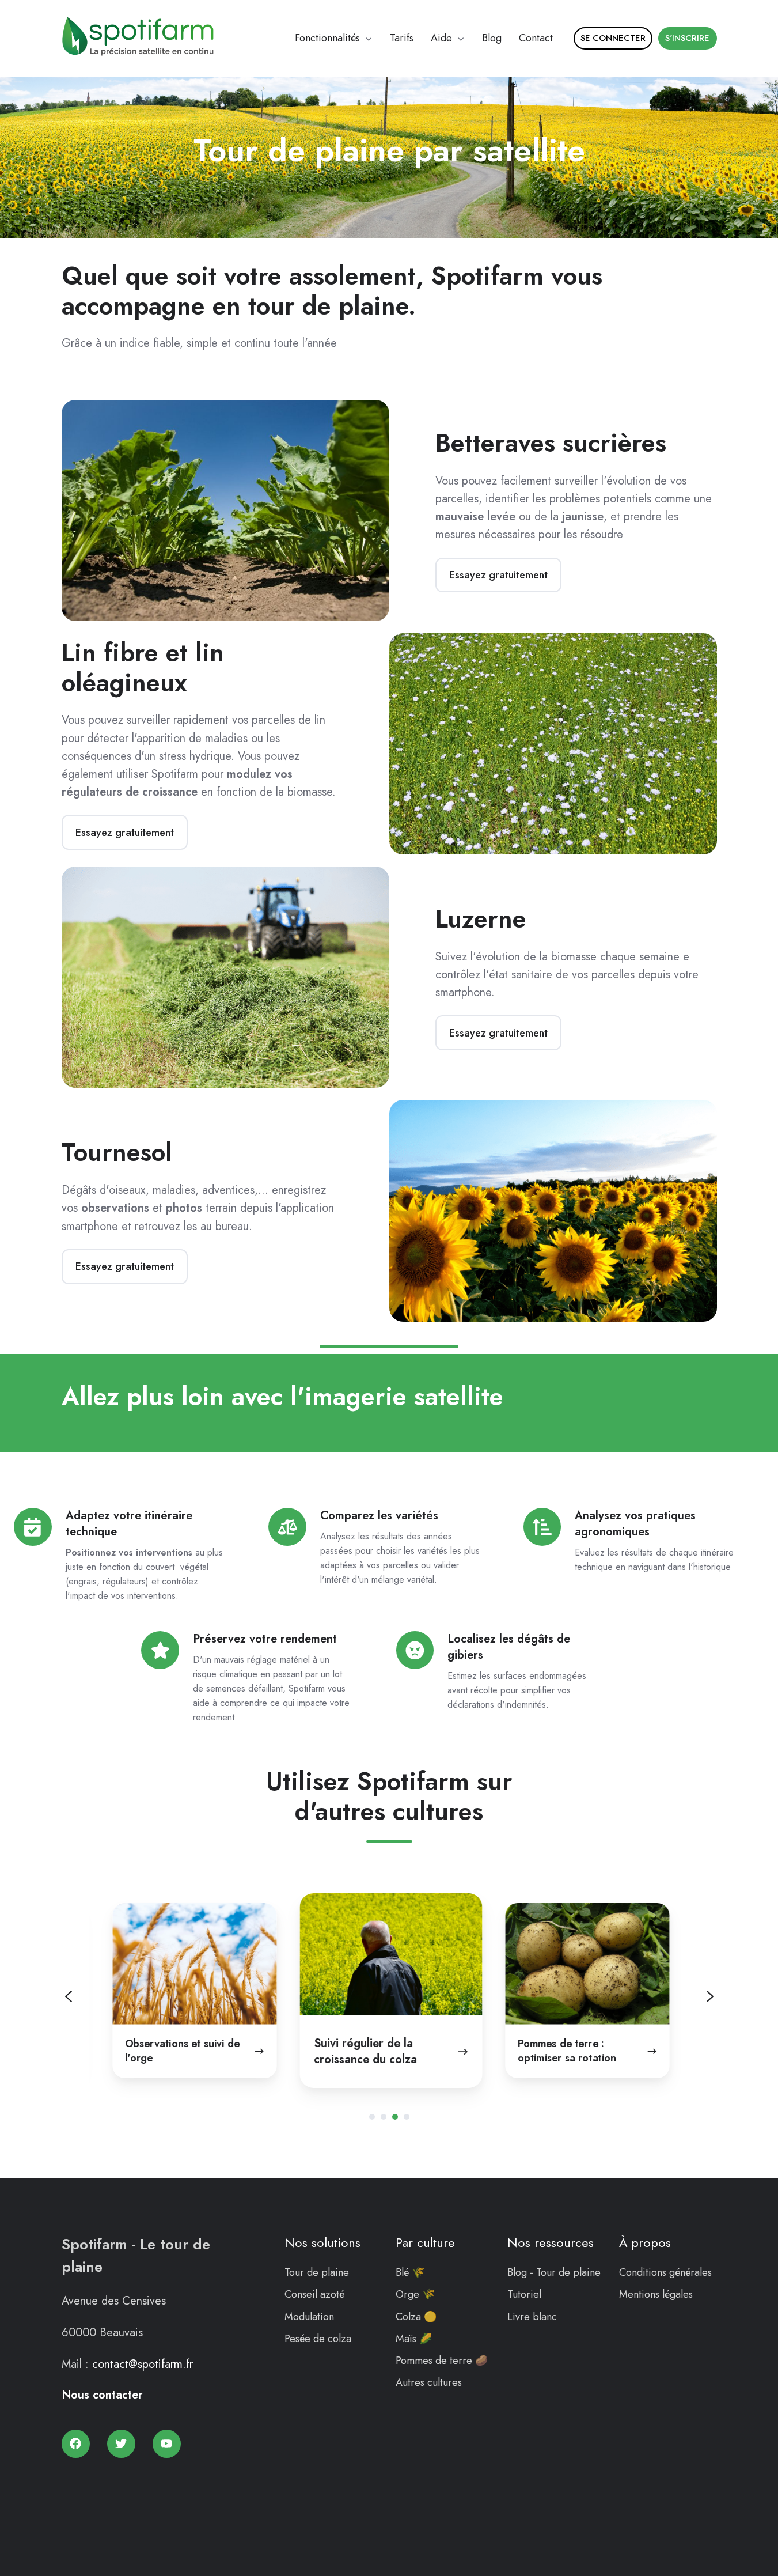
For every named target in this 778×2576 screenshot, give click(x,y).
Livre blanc (532, 2317)
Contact (536, 38)
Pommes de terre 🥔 (442, 2361)
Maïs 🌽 (414, 2339)
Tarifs (402, 38)
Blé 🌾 (410, 2272)
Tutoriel (524, 2294)
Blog (492, 38)
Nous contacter (102, 2395)
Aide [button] (441, 38)
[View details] (76, 2444)
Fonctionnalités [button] (327, 38)
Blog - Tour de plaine (554, 2272)
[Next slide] (710, 1996)
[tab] (372, 2117)
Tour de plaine (317, 2272)
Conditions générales (665, 2272)
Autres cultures (429, 2382)
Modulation (309, 2317)
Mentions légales (656, 2294)
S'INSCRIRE (687, 38)
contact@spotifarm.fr (143, 2364)
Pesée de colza (318, 2339)
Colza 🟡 (416, 2317)
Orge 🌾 (415, 2294)
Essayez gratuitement (498, 575)
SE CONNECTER (613, 38)
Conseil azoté (314, 2294)
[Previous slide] (69, 1996)
